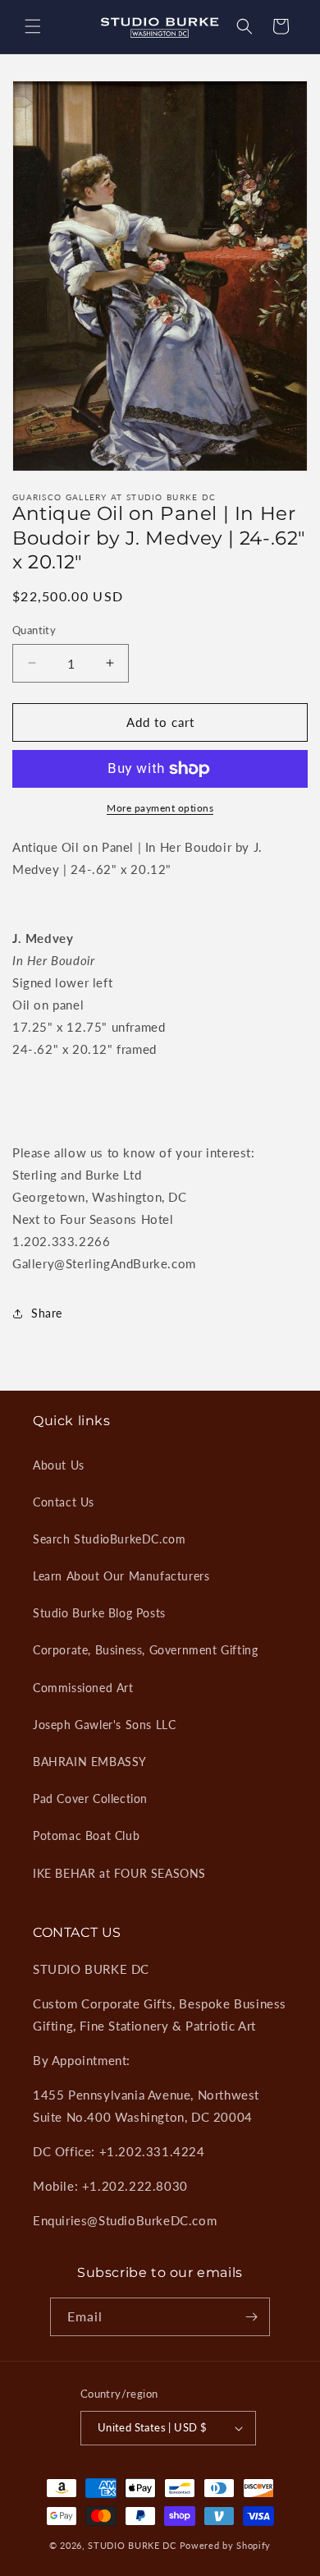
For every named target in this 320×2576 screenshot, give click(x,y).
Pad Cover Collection (90, 1799)
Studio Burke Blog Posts (99, 1613)
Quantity (34, 630)
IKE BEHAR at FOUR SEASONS (119, 1873)
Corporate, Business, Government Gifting (145, 1650)
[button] (33, 26)
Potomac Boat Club (86, 1835)
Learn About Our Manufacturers (121, 1576)
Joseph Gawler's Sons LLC (104, 1725)
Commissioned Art (83, 1688)
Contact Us (64, 1502)
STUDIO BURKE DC (132, 2545)
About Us (59, 1465)
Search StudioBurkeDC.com (109, 1539)
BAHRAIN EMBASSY (90, 1762)
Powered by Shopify (226, 2545)
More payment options (160, 808)
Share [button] (47, 1313)
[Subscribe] (251, 2317)
